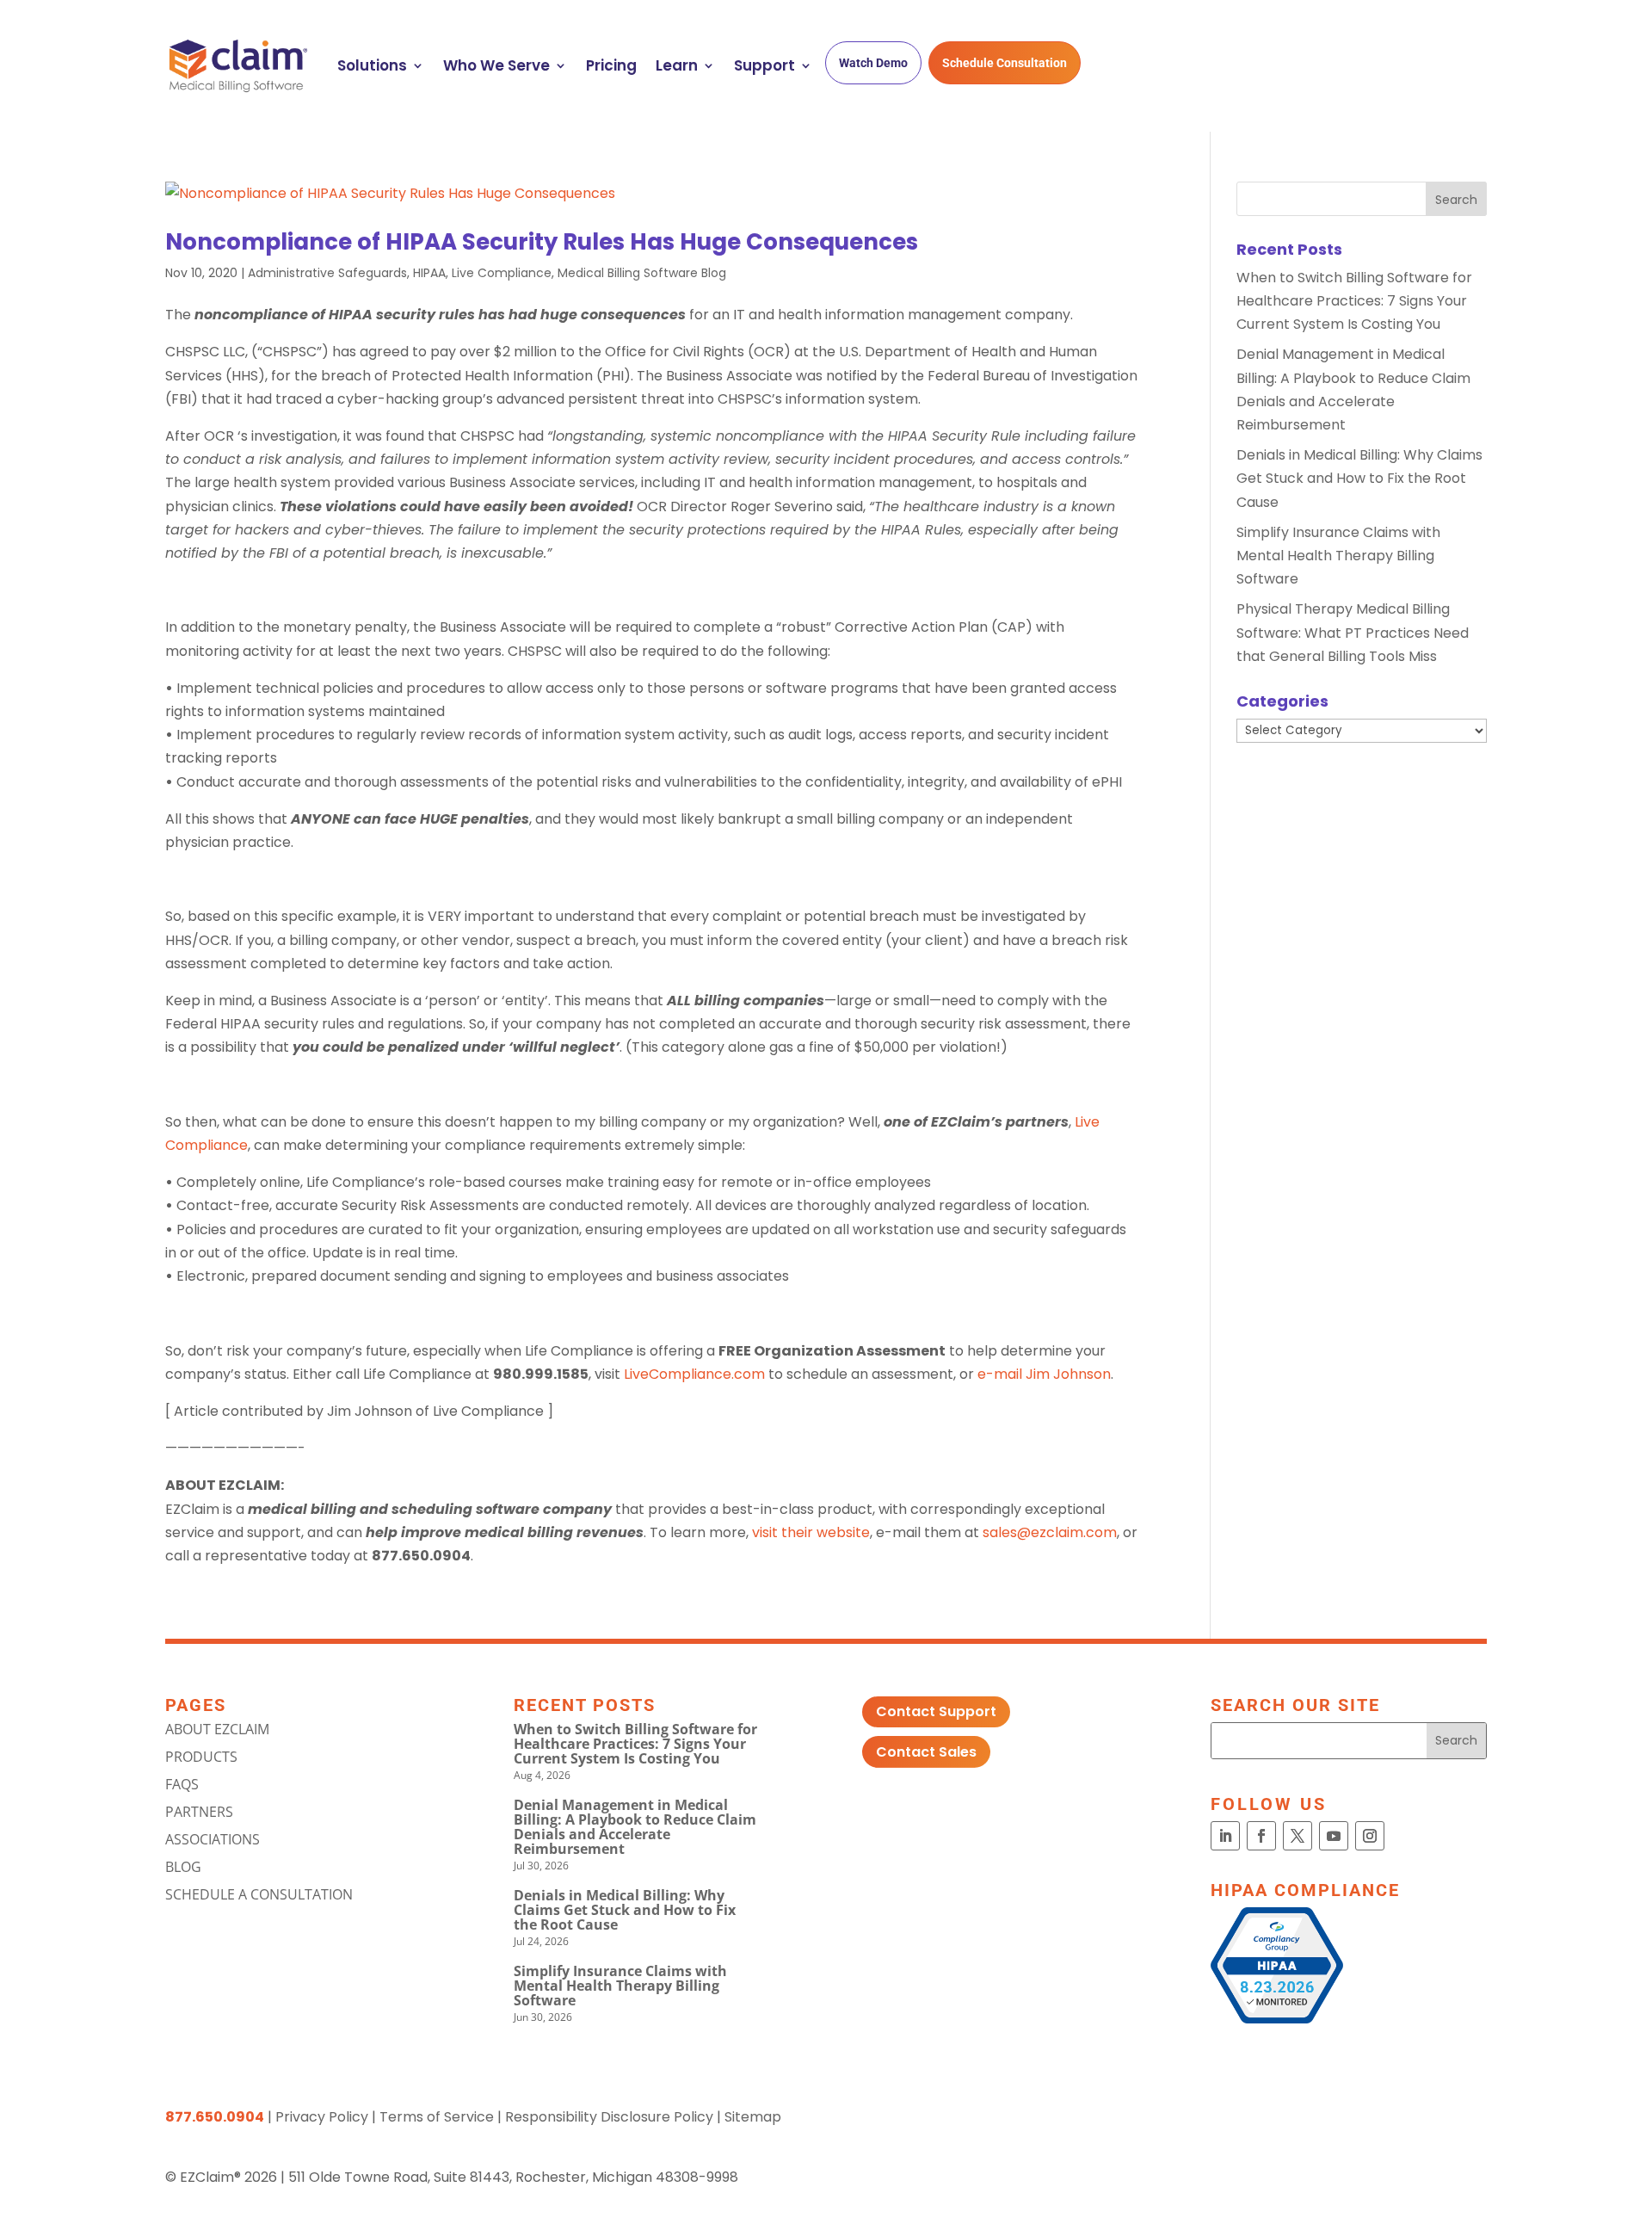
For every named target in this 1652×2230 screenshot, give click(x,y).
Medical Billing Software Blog (642, 273)
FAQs (182, 1784)
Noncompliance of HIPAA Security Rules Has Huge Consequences (542, 242)
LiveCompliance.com (694, 1374)
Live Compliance (502, 273)
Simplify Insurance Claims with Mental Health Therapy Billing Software (1338, 556)
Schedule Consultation (1005, 63)
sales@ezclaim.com (1050, 1532)
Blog (183, 1867)
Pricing (611, 65)
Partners (199, 1812)
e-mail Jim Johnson (1044, 1374)
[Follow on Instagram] (1370, 1836)
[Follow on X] (1298, 1836)
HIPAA (429, 273)
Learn (677, 65)
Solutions (372, 65)
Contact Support (936, 1711)
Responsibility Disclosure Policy (609, 2117)
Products (201, 1757)
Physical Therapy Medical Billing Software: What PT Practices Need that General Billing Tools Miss (1353, 632)
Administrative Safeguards (327, 273)
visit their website (811, 1532)
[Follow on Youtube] (1334, 1836)
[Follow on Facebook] (1261, 1836)
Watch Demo (873, 63)
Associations (213, 1839)
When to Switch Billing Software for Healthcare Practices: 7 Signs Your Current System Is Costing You (1354, 301)
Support (764, 65)
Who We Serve (496, 65)
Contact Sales (926, 1752)
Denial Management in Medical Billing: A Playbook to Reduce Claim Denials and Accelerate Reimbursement (635, 1827)
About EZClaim (217, 1729)
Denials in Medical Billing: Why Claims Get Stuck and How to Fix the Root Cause (1359, 478)
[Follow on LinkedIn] (1225, 1836)
